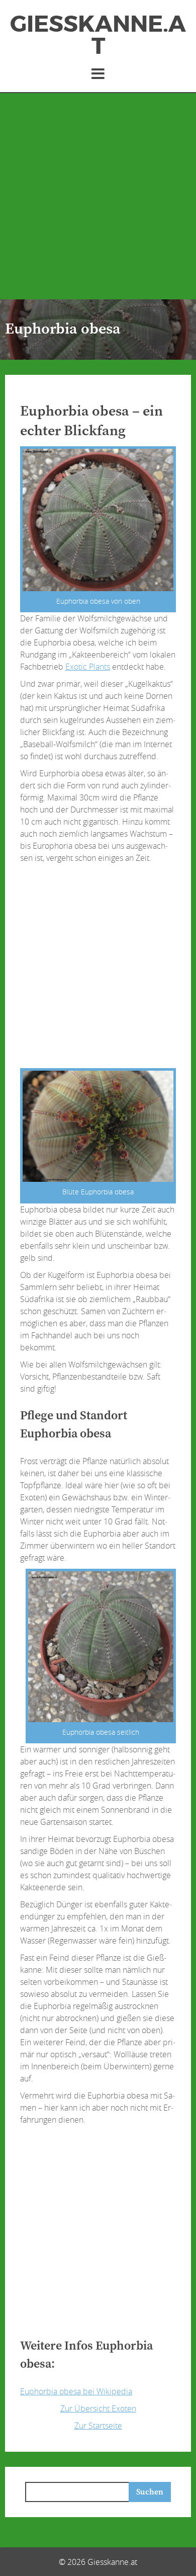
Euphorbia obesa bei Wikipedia (76, 2391)
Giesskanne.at (98, 35)
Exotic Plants (88, 667)
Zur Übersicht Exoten (98, 2408)
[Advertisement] (98, 196)
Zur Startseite (98, 2426)
